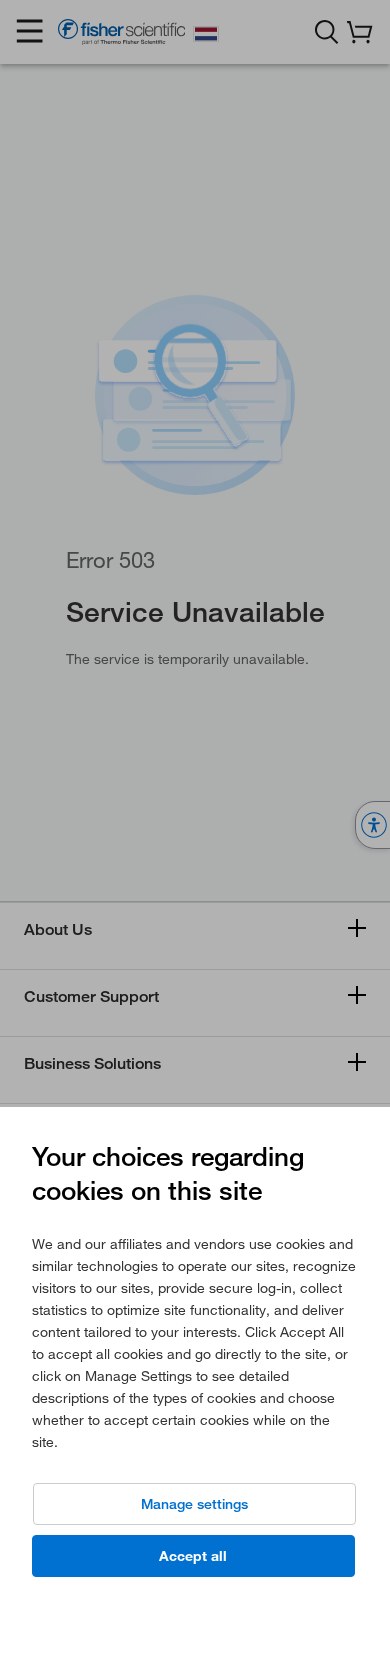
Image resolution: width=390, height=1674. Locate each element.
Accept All (193, 1556)
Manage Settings (194, 1504)
